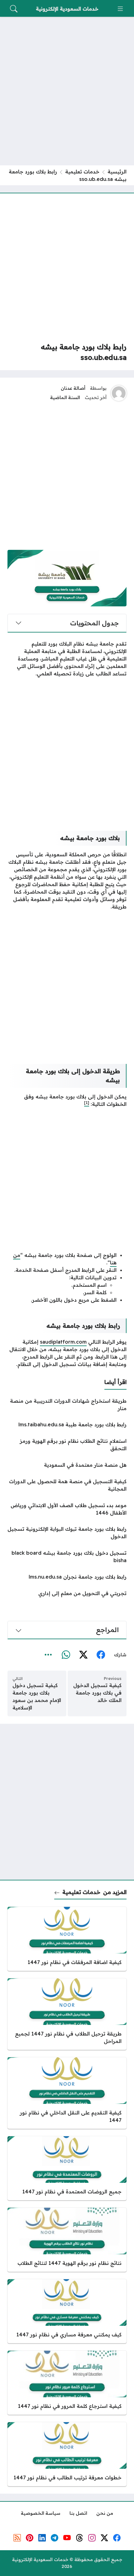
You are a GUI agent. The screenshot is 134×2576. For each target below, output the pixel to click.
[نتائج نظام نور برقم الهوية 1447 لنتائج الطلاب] (67, 2240)
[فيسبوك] (101, 1655)
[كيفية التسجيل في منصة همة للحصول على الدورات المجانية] (67, 1485)
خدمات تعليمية (82, 172)
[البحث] (14, 9)
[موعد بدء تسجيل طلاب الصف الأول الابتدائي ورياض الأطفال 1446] (67, 1509)
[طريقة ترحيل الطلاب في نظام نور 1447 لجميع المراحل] (67, 2014)
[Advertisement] (67, 91)
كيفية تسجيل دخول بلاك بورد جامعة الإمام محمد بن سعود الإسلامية (37, 1696)
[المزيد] (48, 1655)
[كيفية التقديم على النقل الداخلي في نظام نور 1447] (67, 2093)
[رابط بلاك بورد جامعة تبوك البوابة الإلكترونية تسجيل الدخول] (67, 1533)
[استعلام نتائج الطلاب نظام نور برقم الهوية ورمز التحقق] (67, 1445)
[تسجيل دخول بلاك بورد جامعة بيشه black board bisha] (67, 1557)
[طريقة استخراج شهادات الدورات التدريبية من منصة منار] (67, 1405)
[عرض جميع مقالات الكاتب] (119, 393)
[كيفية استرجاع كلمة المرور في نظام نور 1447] (67, 2383)
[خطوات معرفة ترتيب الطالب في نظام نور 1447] (67, 2454)
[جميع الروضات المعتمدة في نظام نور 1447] (67, 2168)
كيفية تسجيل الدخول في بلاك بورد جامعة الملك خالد (97, 1693)
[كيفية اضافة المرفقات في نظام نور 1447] (67, 1939)
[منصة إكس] (83, 1655)
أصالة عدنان (73, 388)
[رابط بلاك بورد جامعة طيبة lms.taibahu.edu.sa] (67, 1424)
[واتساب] (66, 1655)
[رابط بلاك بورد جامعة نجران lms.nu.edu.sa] (67, 1577)
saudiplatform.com (63, 1342)
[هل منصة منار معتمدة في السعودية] (67, 1465)
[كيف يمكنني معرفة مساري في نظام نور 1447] (67, 2311)
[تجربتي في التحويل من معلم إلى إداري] (67, 1593)
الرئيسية (117, 172)
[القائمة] (120, 9)
